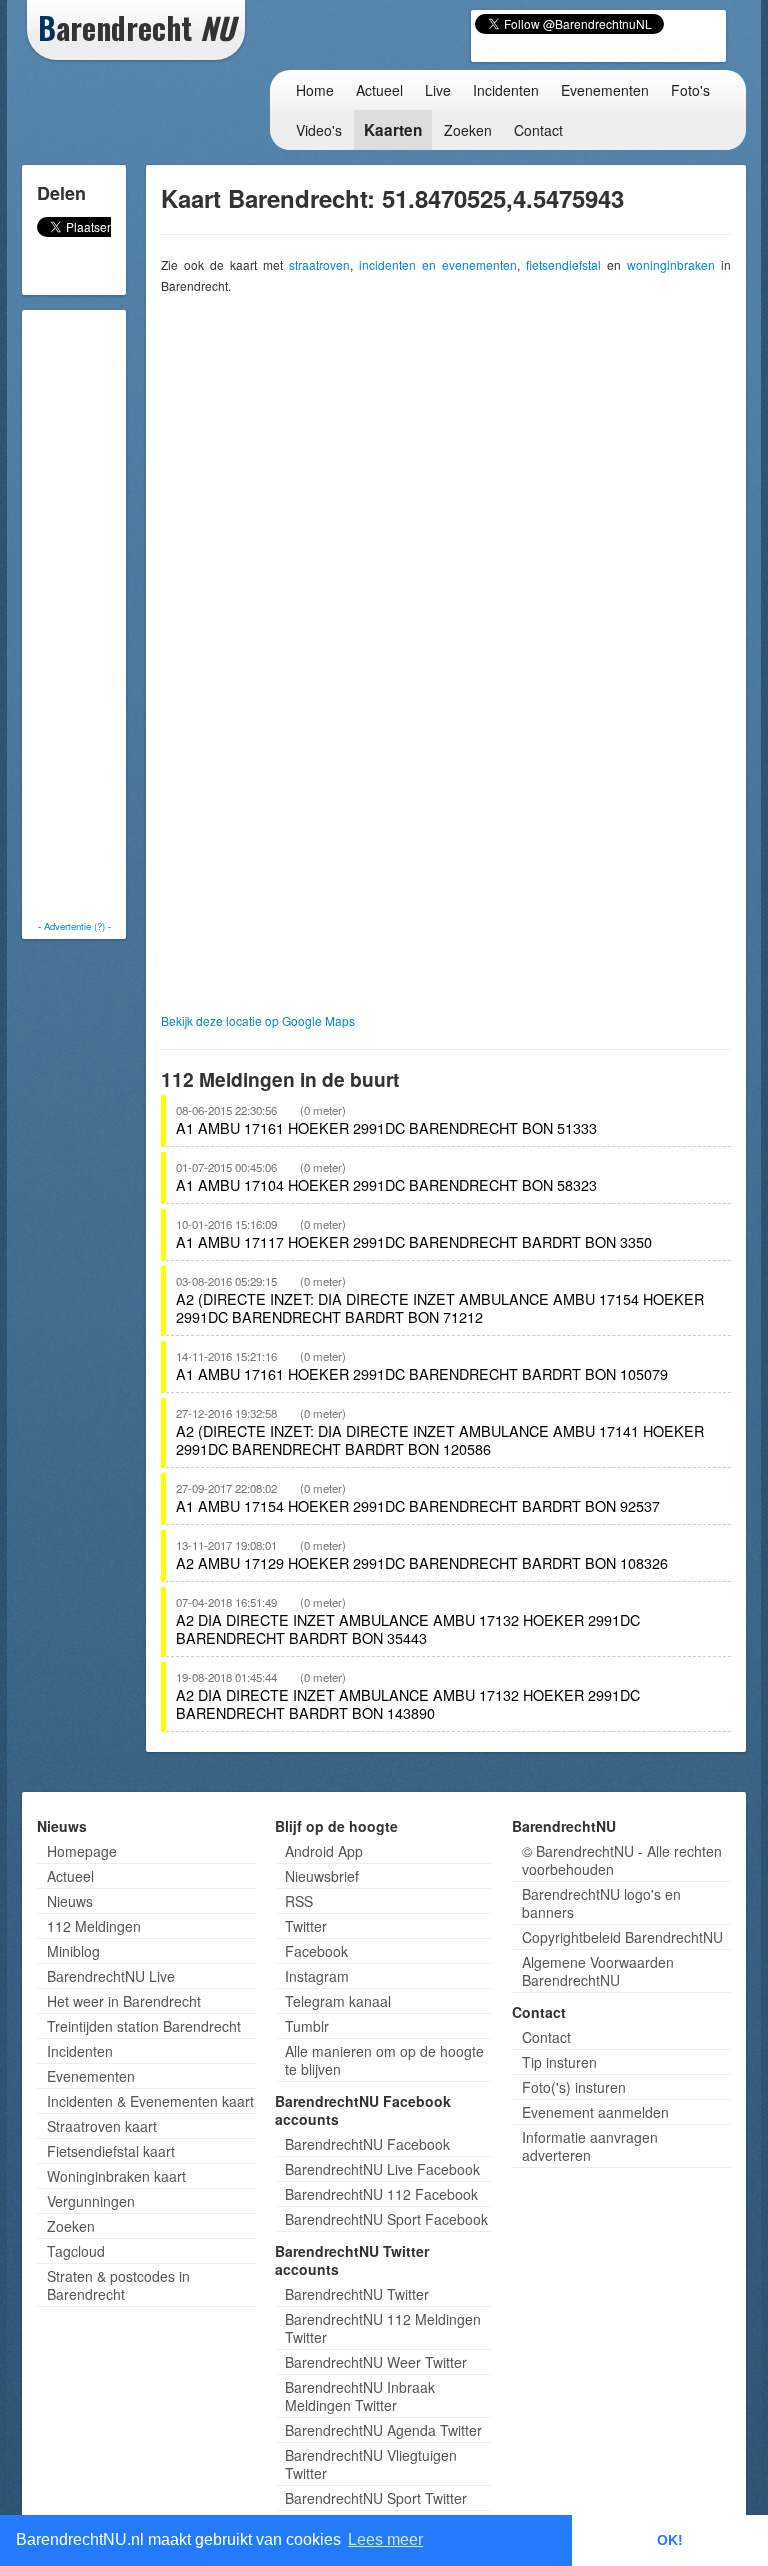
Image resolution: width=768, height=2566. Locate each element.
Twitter (306, 1926)
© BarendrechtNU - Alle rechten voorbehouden (622, 1860)
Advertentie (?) (74, 926)
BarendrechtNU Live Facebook (382, 2169)
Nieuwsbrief (322, 1876)
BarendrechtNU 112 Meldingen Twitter (383, 2328)
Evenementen (605, 90)
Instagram (317, 1976)
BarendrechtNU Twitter (357, 2294)
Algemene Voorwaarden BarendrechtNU (598, 1971)
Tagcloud (76, 2251)
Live (438, 90)
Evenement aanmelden (595, 2112)
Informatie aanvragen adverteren (590, 2146)
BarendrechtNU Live (111, 1976)
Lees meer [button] (385, 2539)
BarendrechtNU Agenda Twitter (383, 2430)
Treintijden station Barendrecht (144, 2026)
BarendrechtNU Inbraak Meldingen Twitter (360, 2396)
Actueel (379, 90)
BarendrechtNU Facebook (367, 2144)
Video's (319, 130)
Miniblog (73, 1951)
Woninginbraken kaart (116, 2176)
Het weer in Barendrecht (124, 2001)
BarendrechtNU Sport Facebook (386, 2219)
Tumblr (307, 2026)
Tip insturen (559, 2062)
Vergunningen (91, 2201)
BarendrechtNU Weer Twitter (376, 2362)
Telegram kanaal (338, 2001)
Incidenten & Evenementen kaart (150, 2101)
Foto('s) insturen (574, 2087)
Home (315, 90)
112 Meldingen (94, 1926)
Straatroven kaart (102, 2126)
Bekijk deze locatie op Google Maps (258, 1020)
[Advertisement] (107, 615)
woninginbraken (671, 264)
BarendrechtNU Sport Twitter (376, 2498)
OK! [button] (670, 2540)
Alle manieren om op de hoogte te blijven (384, 2060)
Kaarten (393, 130)
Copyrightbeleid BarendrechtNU (622, 1937)
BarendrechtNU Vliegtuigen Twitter (371, 2464)
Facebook (316, 1951)
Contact (538, 130)
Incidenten (506, 90)
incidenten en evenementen (438, 264)
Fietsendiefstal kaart (111, 2151)
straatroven (319, 264)
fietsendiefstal (563, 264)
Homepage (82, 1851)
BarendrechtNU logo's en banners (601, 1903)
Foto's (690, 90)
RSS (299, 1901)
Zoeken (468, 130)
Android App (324, 1851)
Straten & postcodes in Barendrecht (118, 2285)
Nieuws (70, 1901)
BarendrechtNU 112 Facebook (381, 2194)
